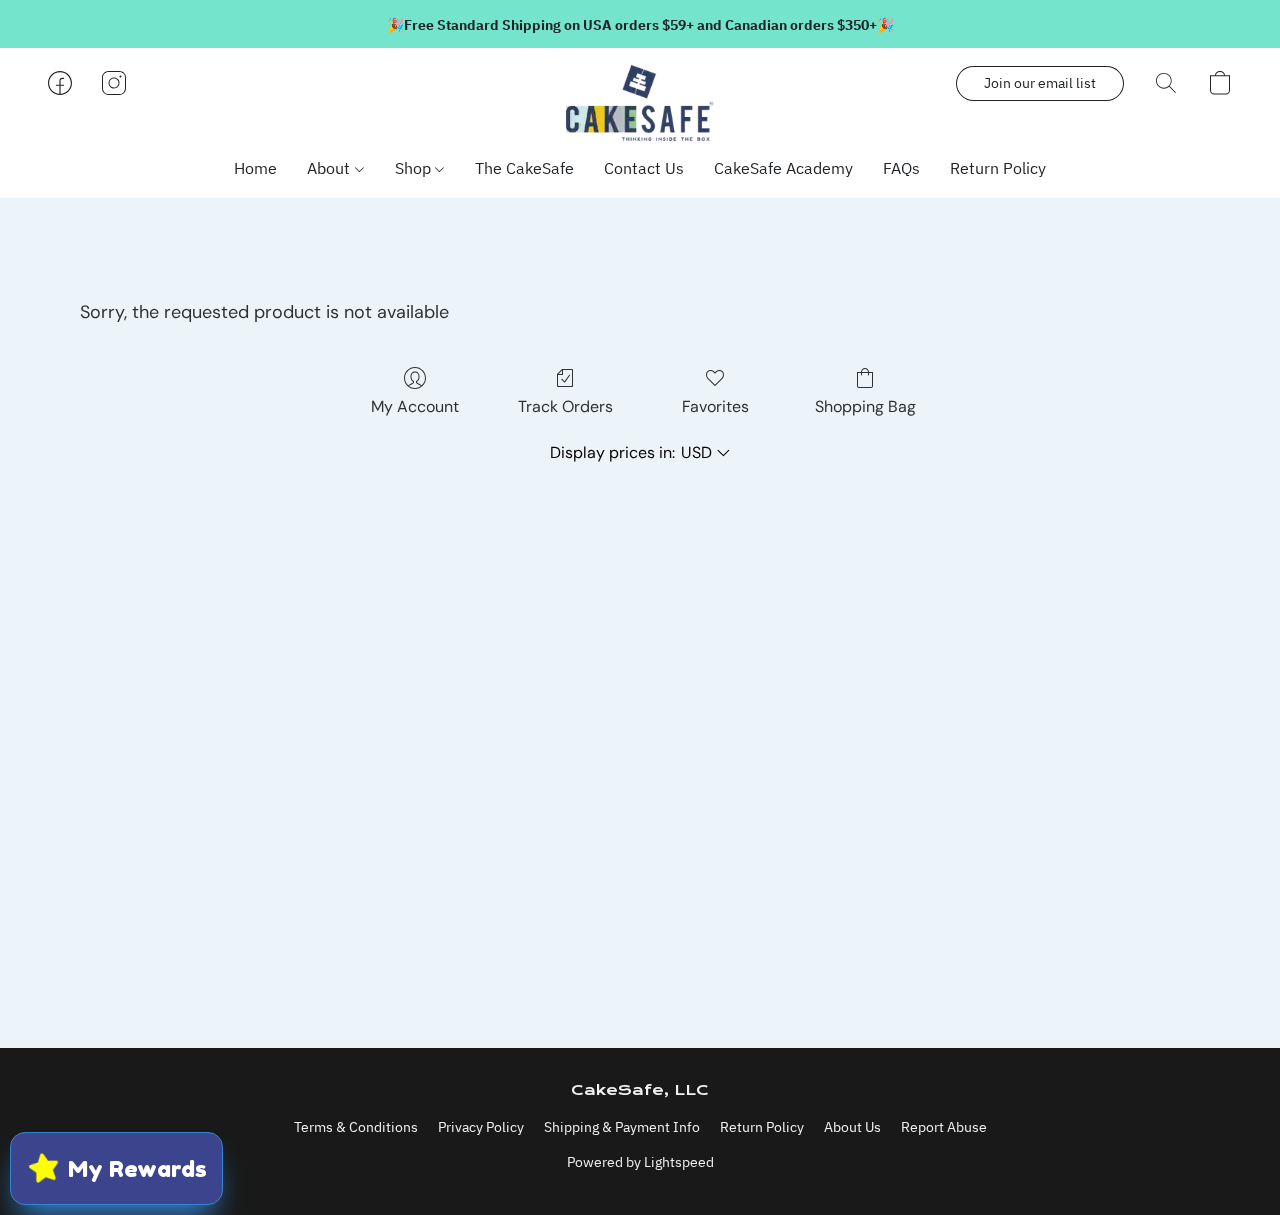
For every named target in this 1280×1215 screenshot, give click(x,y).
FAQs (901, 168)
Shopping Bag (865, 406)
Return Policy (998, 168)
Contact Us (644, 168)
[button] (640, 103)
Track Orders (565, 406)
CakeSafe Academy (783, 168)
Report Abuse (944, 1127)
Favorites (715, 406)
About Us (852, 1127)
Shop (415, 168)
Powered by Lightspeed (640, 1162)
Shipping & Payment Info (622, 1127)
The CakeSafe (524, 168)
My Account (415, 406)
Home (255, 168)
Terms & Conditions (356, 1127)
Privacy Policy (481, 1127)
